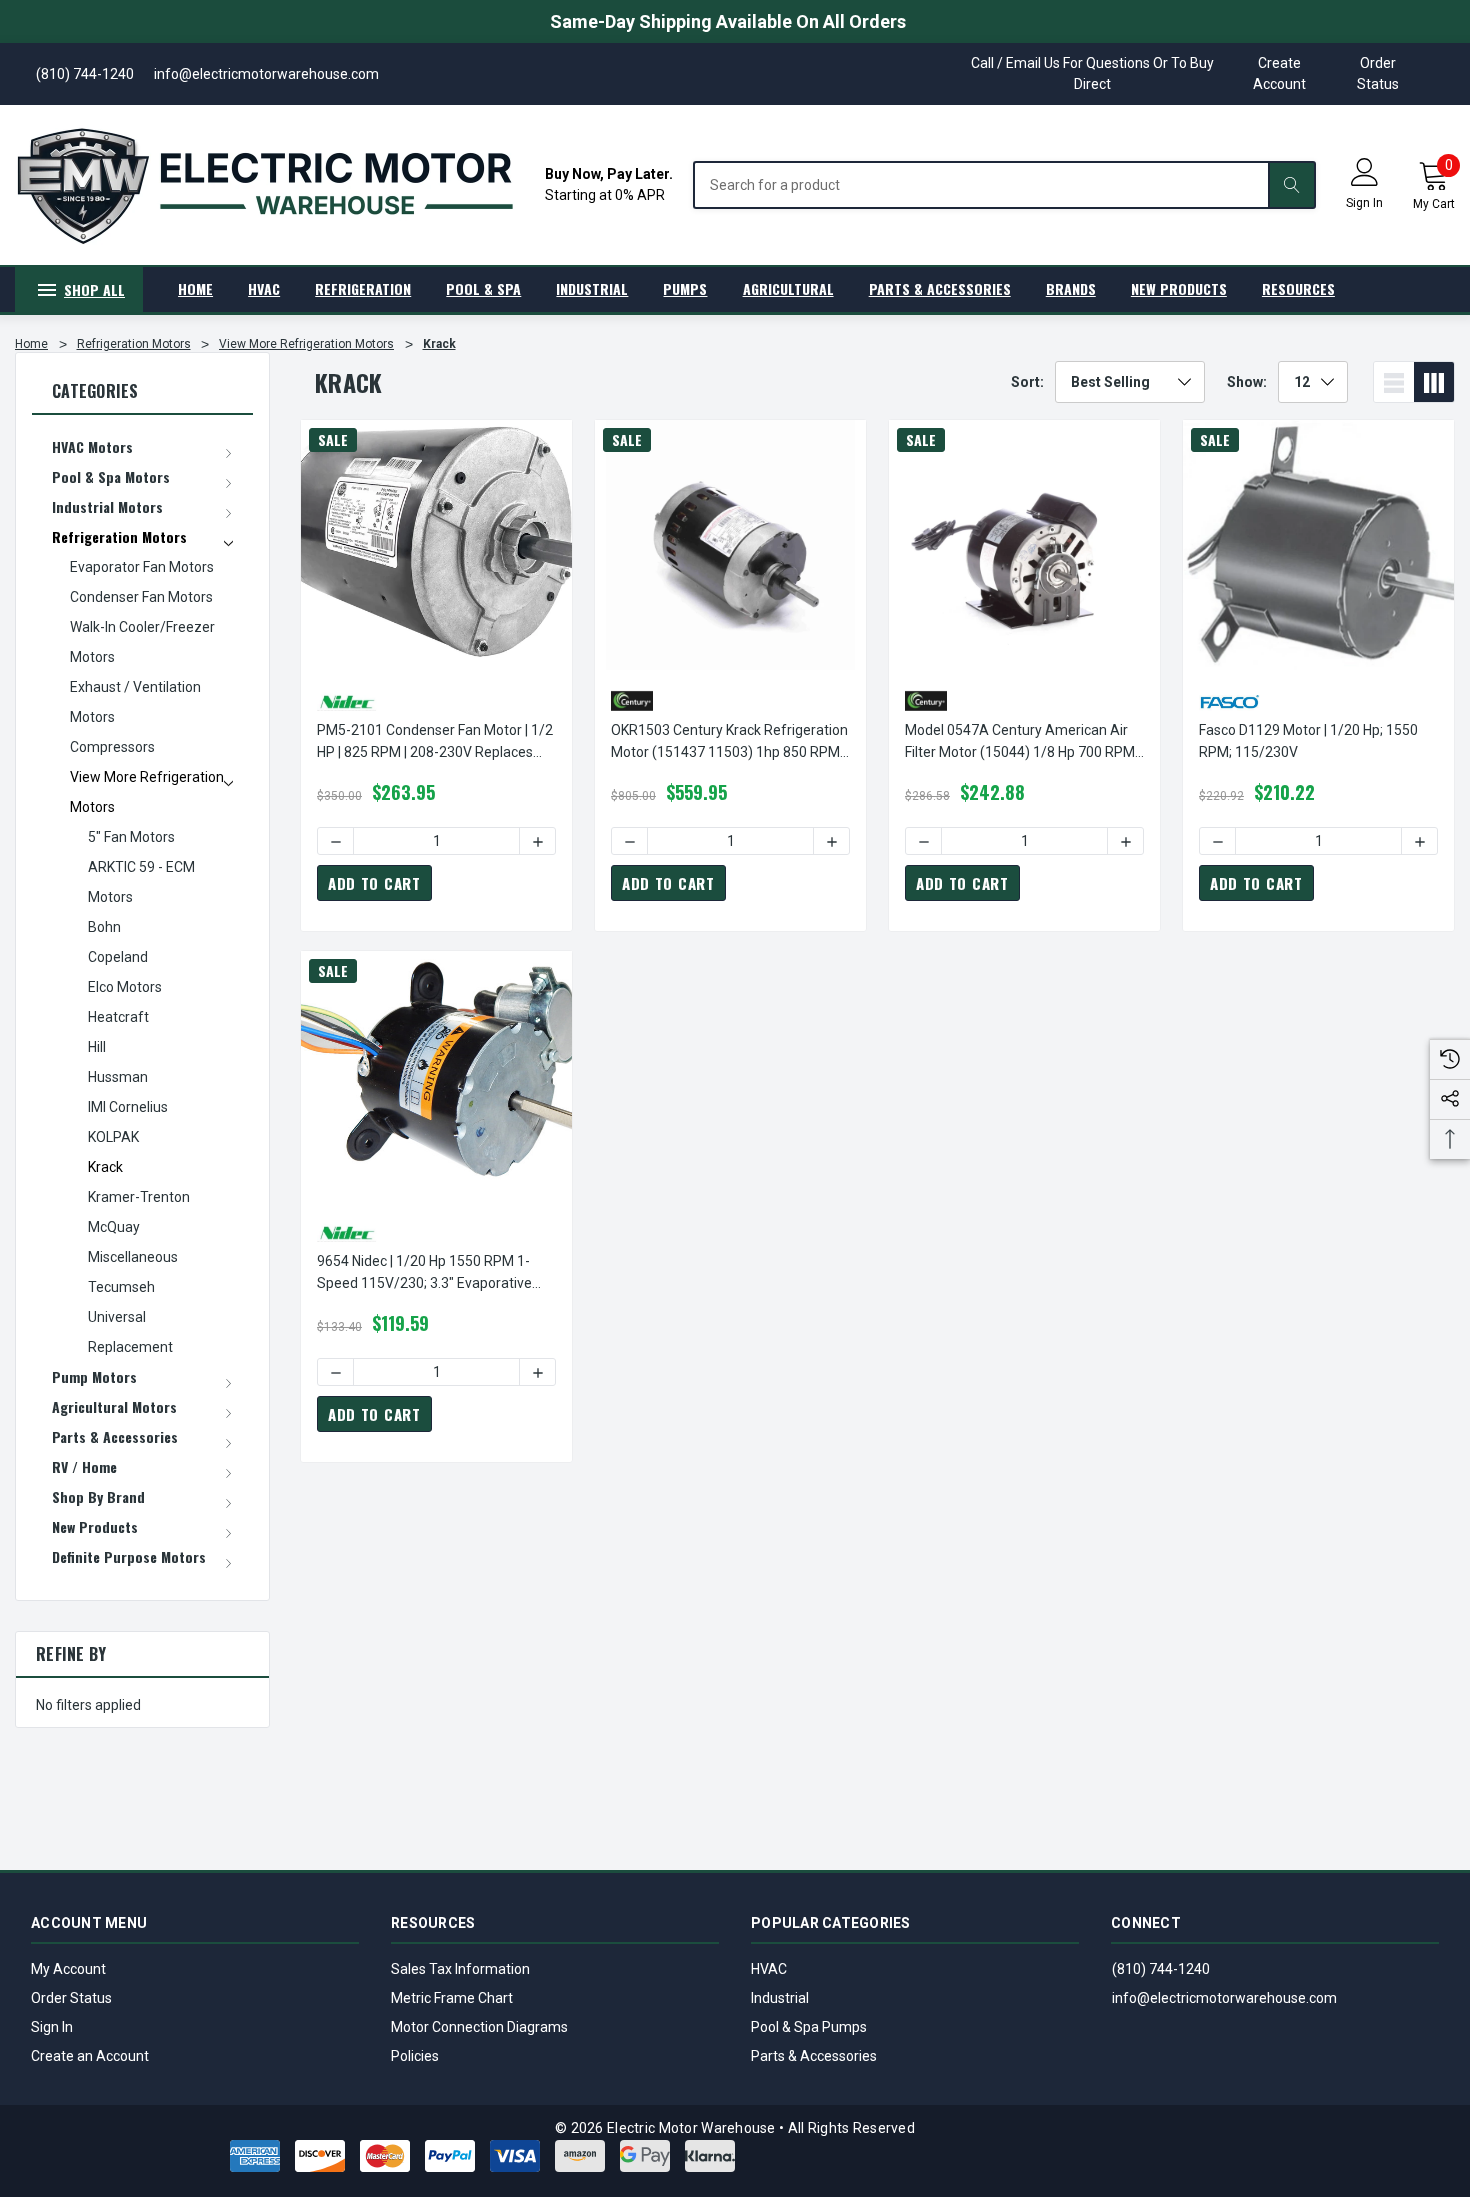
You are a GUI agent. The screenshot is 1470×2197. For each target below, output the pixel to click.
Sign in (1364, 203)
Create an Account (90, 2056)
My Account (68, 1969)
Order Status (1378, 73)
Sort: (1027, 382)
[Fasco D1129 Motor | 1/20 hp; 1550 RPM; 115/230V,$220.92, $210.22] (1318, 545)
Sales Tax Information (460, 1969)
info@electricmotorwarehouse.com (1224, 1998)
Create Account (1279, 73)
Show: (1247, 382)
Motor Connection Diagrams (479, 2027)
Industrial (780, 1998)
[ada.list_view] (1394, 382)
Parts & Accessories (814, 2056)
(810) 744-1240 (1161, 1969)
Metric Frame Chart (452, 1998)
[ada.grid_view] (1434, 382)
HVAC (769, 1969)
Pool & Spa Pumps (809, 2027)
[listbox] (1130, 382)
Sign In (52, 2027)
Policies (415, 2056)
